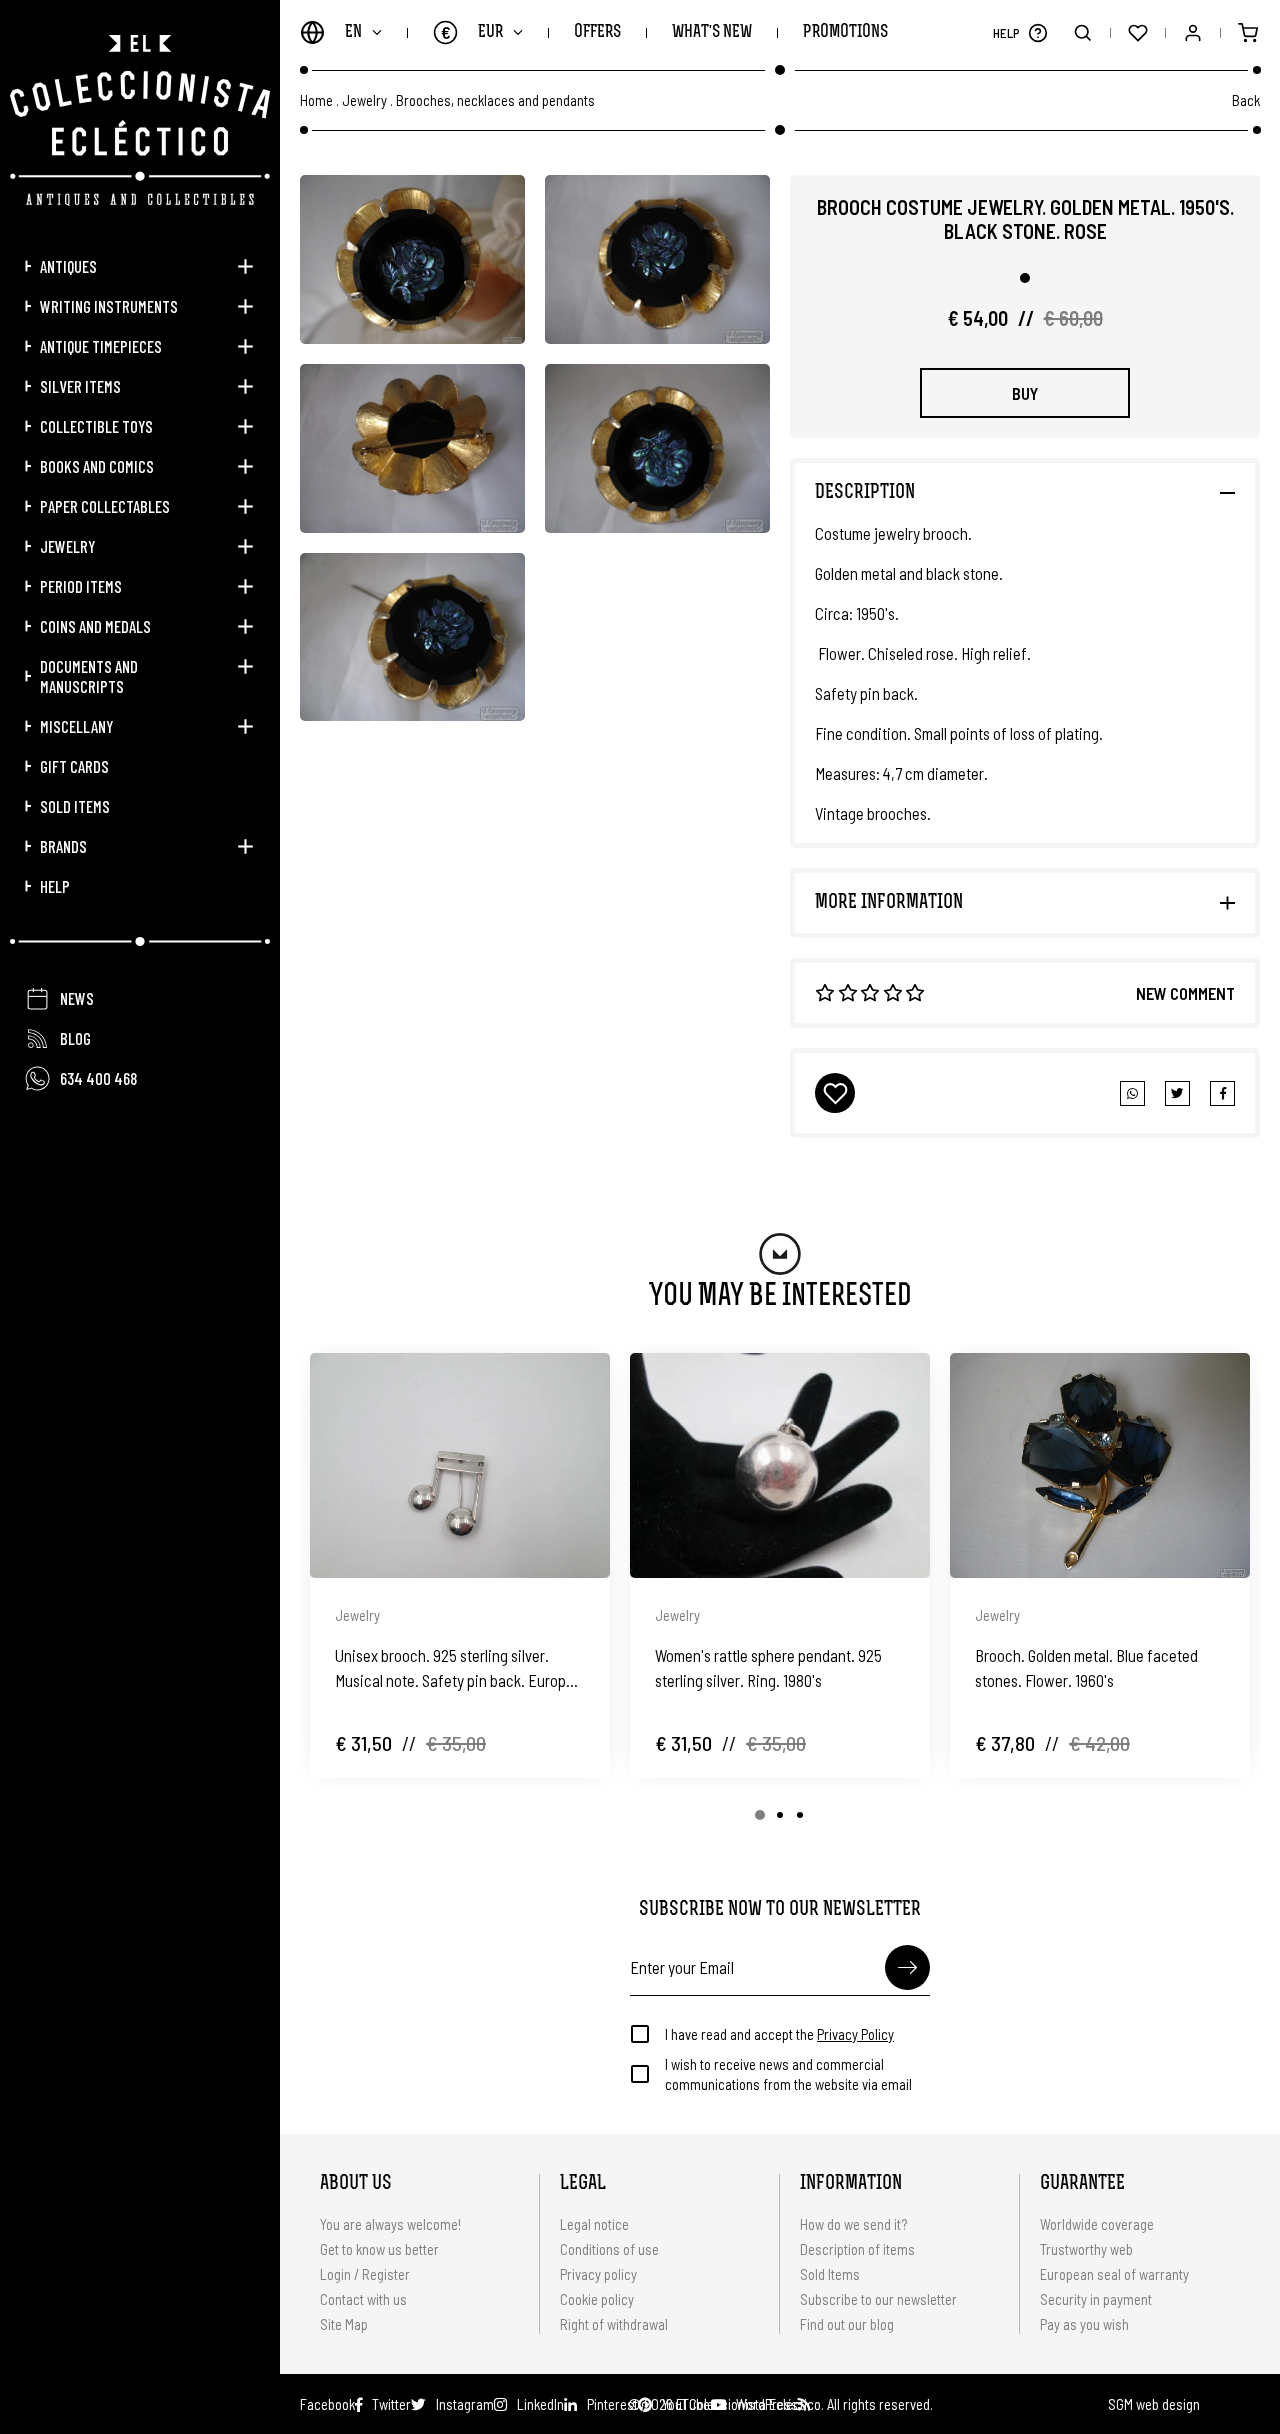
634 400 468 (98, 1078)
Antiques (68, 266)
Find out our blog (847, 2324)
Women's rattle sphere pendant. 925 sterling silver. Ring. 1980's (768, 1667)
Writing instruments (109, 306)
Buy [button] (1025, 393)
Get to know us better (379, 2249)
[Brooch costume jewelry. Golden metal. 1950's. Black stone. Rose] (412, 259)
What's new (712, 32)
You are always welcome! (390, 2224)
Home (316, 100)
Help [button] (55, 886)
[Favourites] (1137, 32)
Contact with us (363, 2299)
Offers (597, 32)
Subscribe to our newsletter (878, 2299)
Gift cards (74, 766)
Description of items (857, 2249)
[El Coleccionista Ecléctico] (140, 120)
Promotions (845, 32)
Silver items (80, 386)
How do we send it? (853, 2224)
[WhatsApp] (1132, 1093)
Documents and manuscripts (89, 676)
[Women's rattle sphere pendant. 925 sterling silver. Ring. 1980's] (780, 1465)
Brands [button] (63, 846)
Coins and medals (95, 626)
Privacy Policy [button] (855, 2034)
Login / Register (365, 2274)
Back (1246, 100)
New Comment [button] (1185, 993)
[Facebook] (1177, 1093)
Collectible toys (96, 426)
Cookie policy (597, 2299)
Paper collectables (105, 506)
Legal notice (594, 2224)
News (77, 998)
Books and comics (97, 466)
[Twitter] (1222, 1093)
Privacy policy (598, 2274)
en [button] (353, 32)
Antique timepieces (101, 346)
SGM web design (1154, 2404)
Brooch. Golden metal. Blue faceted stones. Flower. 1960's (1086, 1667)
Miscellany (76, 726)
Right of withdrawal (614, 2324)
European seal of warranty (1114, 2274)
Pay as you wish (1084, 2324)
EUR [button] (472, 32)
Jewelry (67, 546)
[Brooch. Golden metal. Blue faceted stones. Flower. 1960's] (1100, 1465)
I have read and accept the (779, 2034)
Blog (75, 1038)
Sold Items (75, 806)
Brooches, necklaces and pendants (495, 100)
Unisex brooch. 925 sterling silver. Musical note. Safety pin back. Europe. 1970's (456, 1669)
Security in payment (1096, 2299)
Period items (81, 586)
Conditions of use (609, 2249)
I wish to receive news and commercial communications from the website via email (788, 2074)
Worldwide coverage (1097, 2224)
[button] (1037, 32)
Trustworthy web (1088, 2249)
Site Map (344, 2324)
